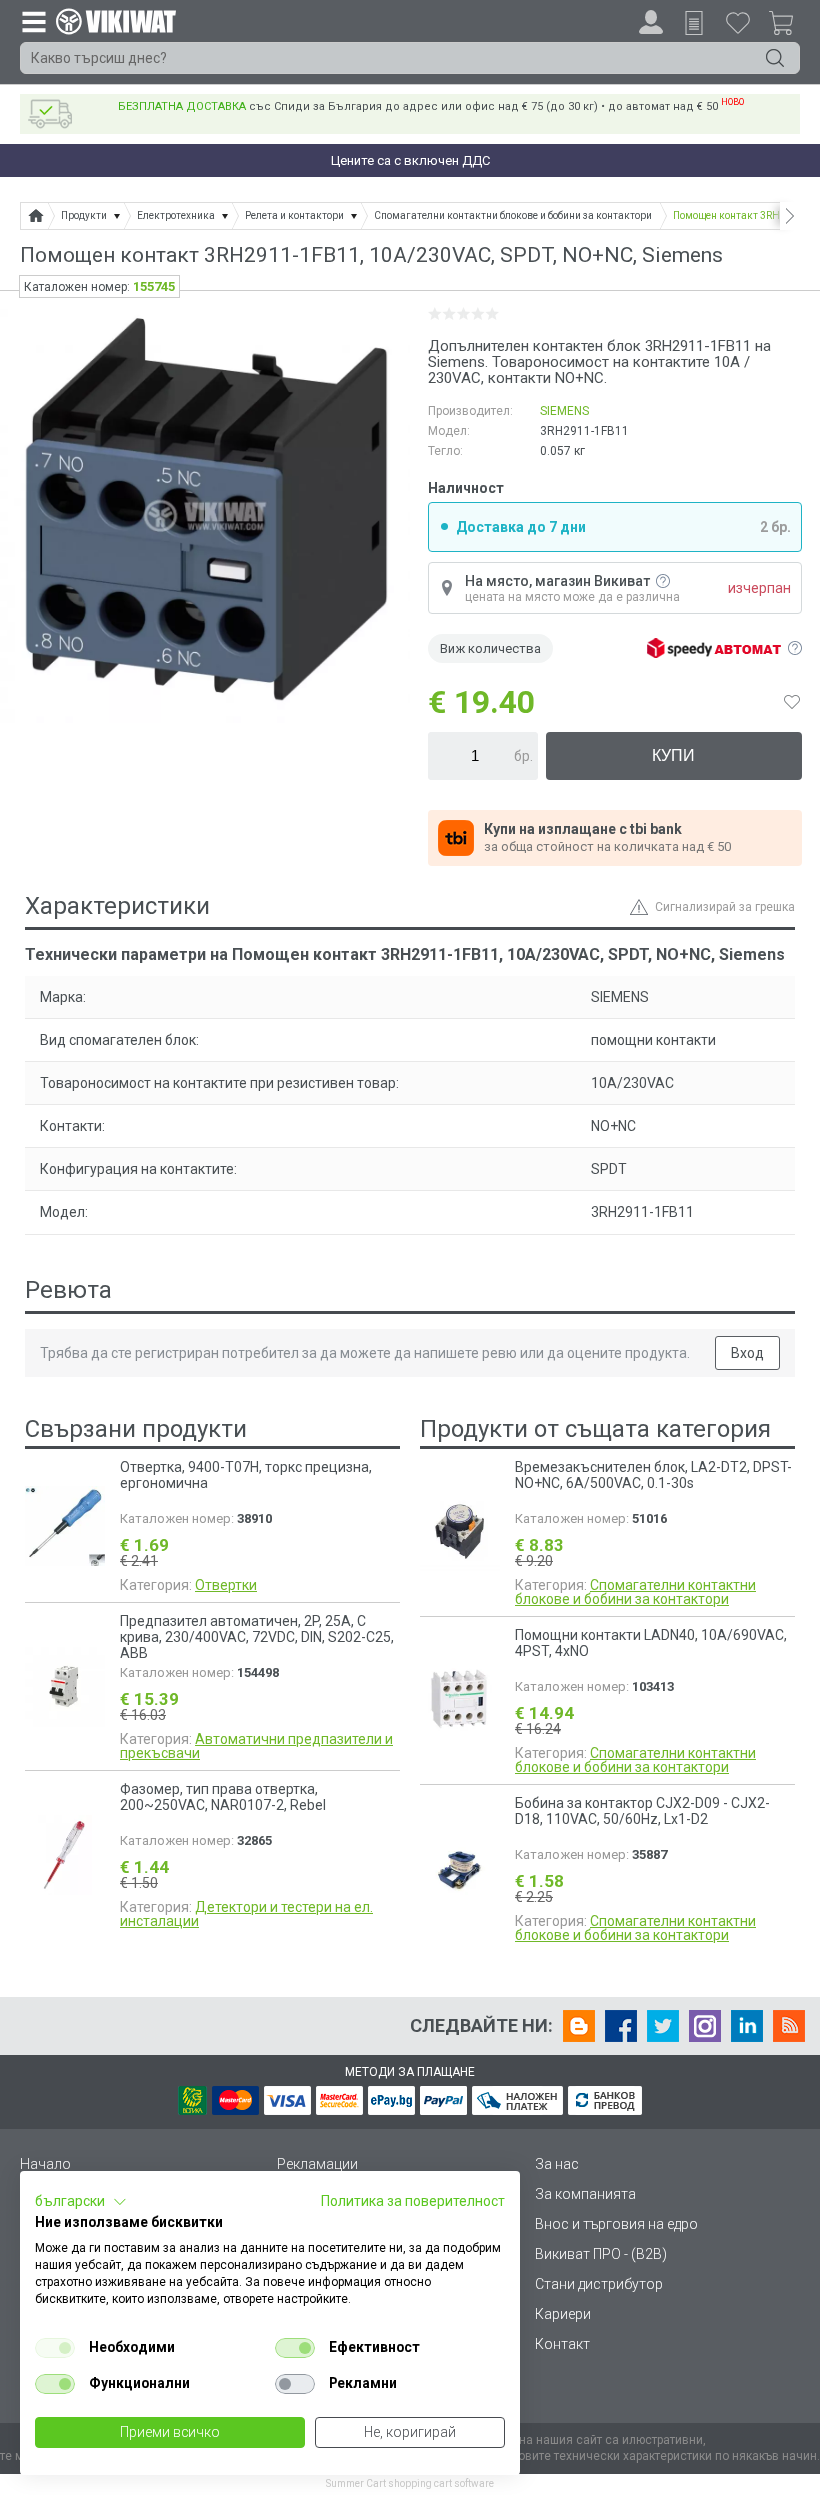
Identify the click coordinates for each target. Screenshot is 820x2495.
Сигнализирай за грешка (725, 907)
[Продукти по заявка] (694, 23)
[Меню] (33, 21)
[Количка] (789, 26)
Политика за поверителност (413, 2201)
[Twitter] (663, 2026)
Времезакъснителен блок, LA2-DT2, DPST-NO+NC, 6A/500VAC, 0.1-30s (653, 1475)
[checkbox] (55, 2348)
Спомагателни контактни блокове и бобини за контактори (635, 1592)
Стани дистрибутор (599, 2284)
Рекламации (317, 2164)
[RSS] (789, 2026)
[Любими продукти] (738, 22)
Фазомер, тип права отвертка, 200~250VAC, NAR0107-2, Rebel (223, 1797)
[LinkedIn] (747, 2026)
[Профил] (651, 22)
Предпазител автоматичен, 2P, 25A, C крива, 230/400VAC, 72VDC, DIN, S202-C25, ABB (257, 1637)
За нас (557, 2164)
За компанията (585, 2194)
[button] (81, 2202)
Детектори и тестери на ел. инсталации (246, 1914)
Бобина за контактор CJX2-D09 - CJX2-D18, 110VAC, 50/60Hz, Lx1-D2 (642, 1811)
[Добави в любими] (792, 702)
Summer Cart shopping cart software (410, 2483)
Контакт (562, 2344)
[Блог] (579, 2026)
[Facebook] (621, 2026)
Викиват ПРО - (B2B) (601, 2254)
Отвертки (226, 1585)
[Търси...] (775, 58)
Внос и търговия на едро (616, 2224)
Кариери (563, 2314)
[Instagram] (705, 2026)
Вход (747, 1353)
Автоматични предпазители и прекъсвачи (256, 1746)
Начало (45, 2164)
